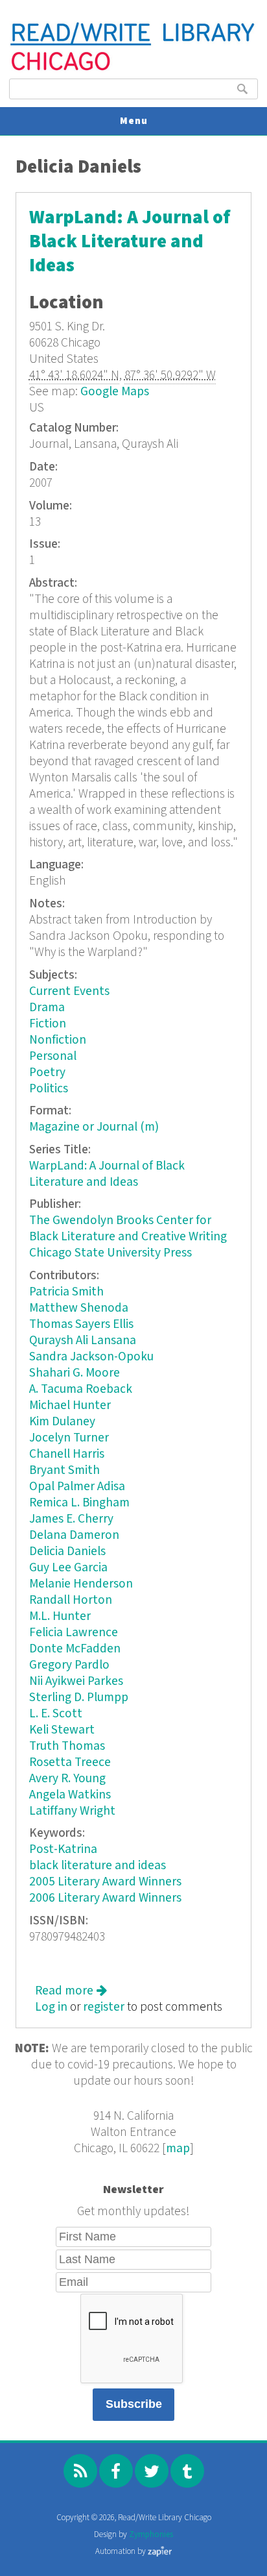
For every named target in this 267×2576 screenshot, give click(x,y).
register (104, 2007)
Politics (49, 1089)
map (178, 2149)
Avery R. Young (67, 1779)
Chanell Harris (67, 1454)
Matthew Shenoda (79, 1308)
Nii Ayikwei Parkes (76, 1681)
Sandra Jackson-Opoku (91, 1357)
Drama (47, 1008)
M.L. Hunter (60, 1616)
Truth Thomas (67, 1746)
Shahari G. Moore (75, 1373)
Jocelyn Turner (69, 1438)
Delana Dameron (74, 1535)
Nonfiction (58, 1040)
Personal (53, 1056)
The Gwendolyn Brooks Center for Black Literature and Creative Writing (128, 1229)
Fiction (48, 1024)
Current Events (69, 991)
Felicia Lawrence (74, 1633)
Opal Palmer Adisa (77, 1487)
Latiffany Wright (72, 1811)
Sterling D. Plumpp (79, 1698)
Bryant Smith (64, 1470)
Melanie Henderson (81, 1584)
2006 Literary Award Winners (105, 1898)
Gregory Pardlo (69, 1665)
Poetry (47, 1073)
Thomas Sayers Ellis (81, 1324)
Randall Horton (71, 1600)
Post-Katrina (63, 1849)
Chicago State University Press (110, 1253)
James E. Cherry (71, 1519)
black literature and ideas (98, 1866)
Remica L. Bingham (79, 1503)
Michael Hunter (70, 1405)
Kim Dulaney (62, 1422)
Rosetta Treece (70, 1762)
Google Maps (115, 392)
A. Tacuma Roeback (81, 1389)
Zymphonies (151, 2535)
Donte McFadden (75, 1649)
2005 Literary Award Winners (105, 1882)
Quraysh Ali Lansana (83, 1341)
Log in (51, 2007)
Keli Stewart (62, 1730)
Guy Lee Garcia (68, 1568)
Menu (134, 121)
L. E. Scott (56, 1714)
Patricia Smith (66, 1292)
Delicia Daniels (67, 1552)
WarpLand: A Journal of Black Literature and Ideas (130, 242)
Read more (71, 1991)
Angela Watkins (70, 1795)
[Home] (133, 69)
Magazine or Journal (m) (94, 1127)
